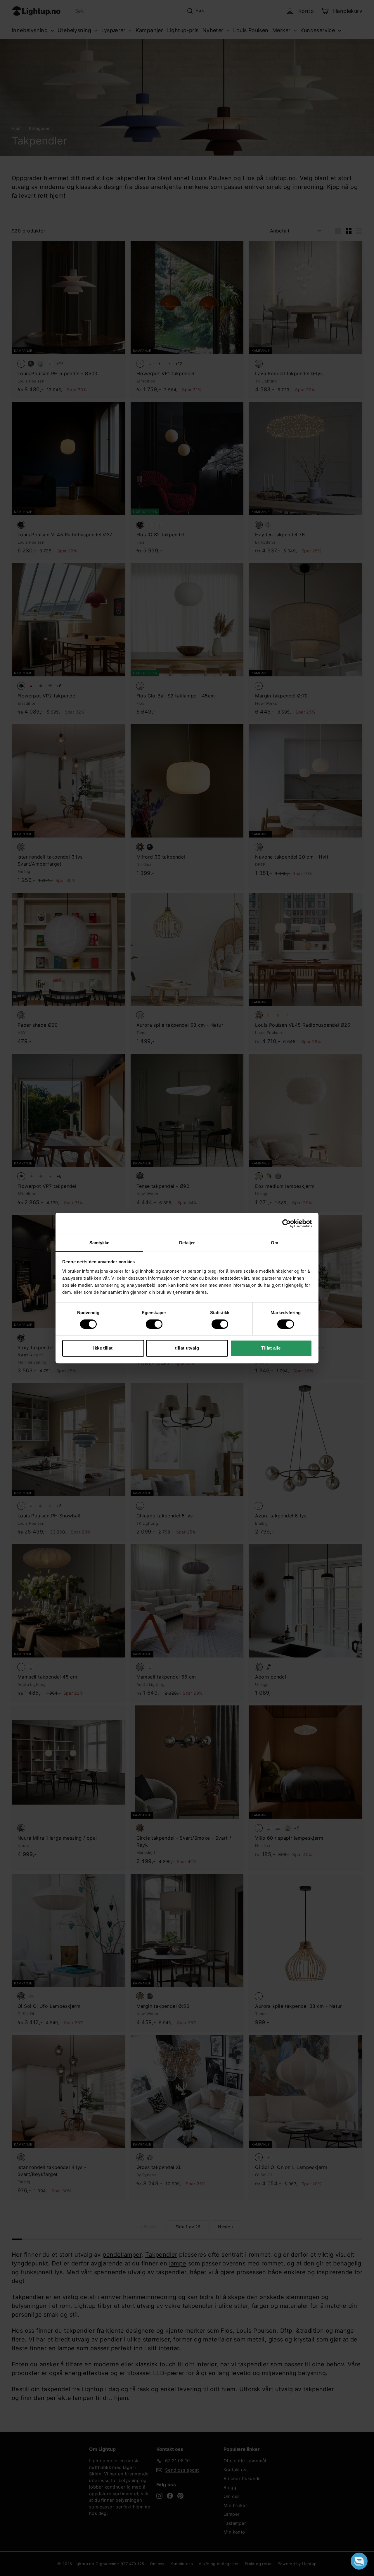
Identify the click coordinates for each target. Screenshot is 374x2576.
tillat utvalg (187, 1348)
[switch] (154, 1324)
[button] (359, 2561)
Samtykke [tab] (99, 1243)
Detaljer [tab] (187, 1243)
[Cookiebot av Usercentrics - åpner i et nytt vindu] (286, 1224)
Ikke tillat (103, 1348)
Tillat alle (271, 1348)
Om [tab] (275, 1243)
